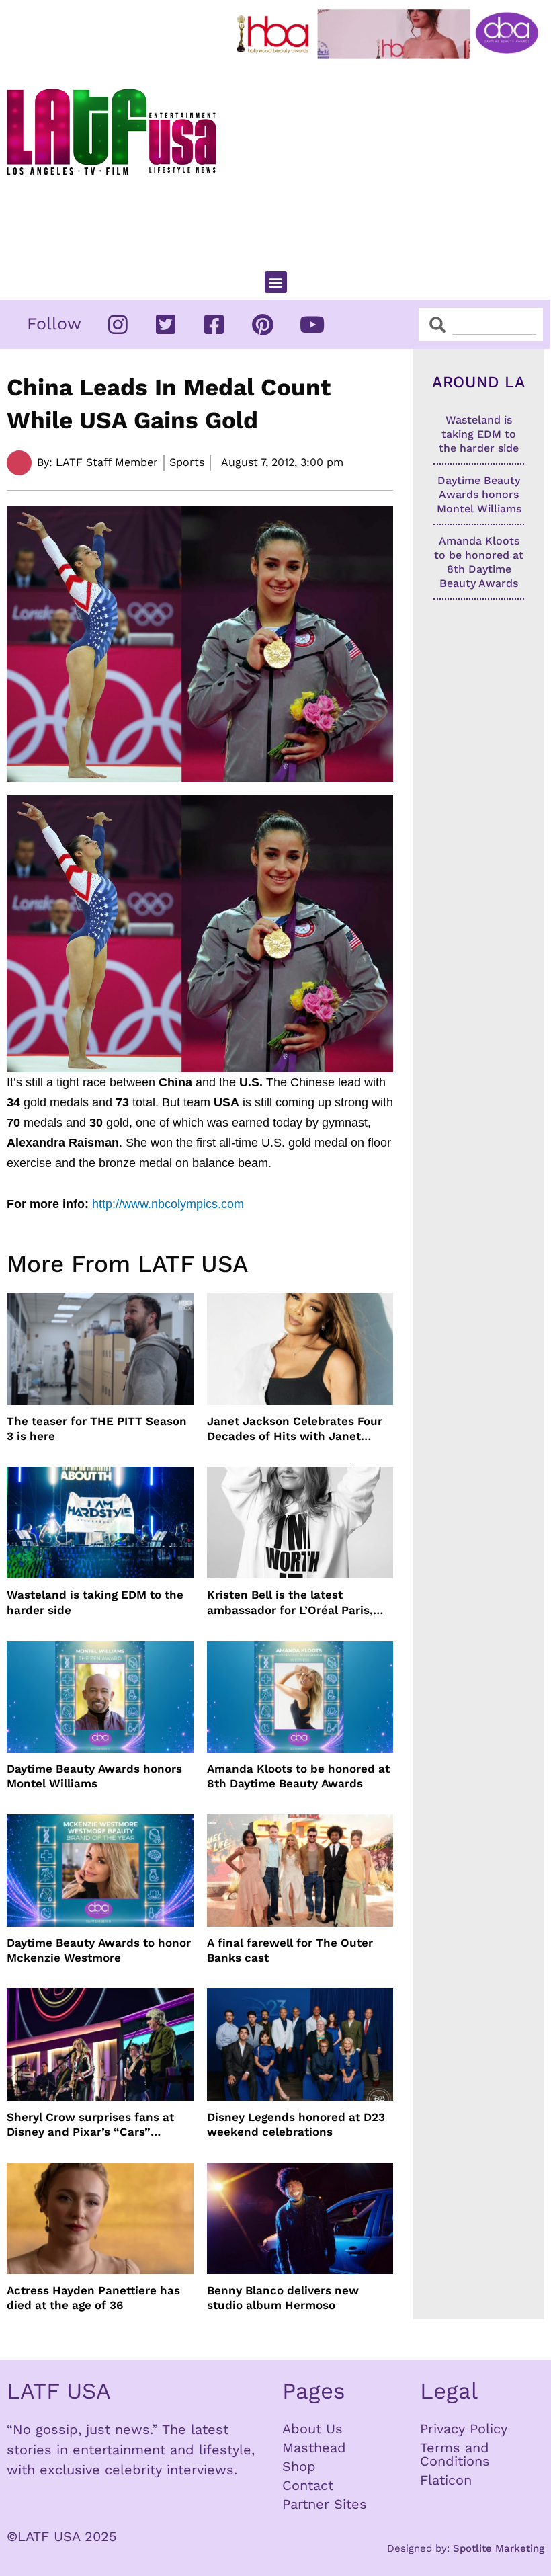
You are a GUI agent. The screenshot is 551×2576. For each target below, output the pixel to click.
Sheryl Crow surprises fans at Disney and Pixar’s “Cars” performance (90, 2125)
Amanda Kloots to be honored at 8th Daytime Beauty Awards (298, 1776)
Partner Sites (325, 2504)
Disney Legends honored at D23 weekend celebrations (296, 2124)
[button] (276, 282)
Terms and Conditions (455, 2454)
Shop (299, 2466)
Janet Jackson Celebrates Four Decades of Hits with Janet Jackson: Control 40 (295, 1429)
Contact (308, 2485)
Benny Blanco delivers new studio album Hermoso (283, 2298)
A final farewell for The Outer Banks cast (290, 1950)
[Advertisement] (390, 159)
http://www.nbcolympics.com (168, 1204)
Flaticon (446, 2480)
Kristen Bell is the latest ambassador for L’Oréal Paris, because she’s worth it (290, 1602)
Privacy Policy (464, 2429)
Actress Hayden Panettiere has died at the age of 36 (93, 2298)
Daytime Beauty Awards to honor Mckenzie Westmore (99, 1950)
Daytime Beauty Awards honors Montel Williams (94, 1776)
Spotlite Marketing (499, 2548)
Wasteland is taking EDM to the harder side (95, 1602)
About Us (312, 2429)
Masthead (314, 2448)
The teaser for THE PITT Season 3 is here (97, 1428)
